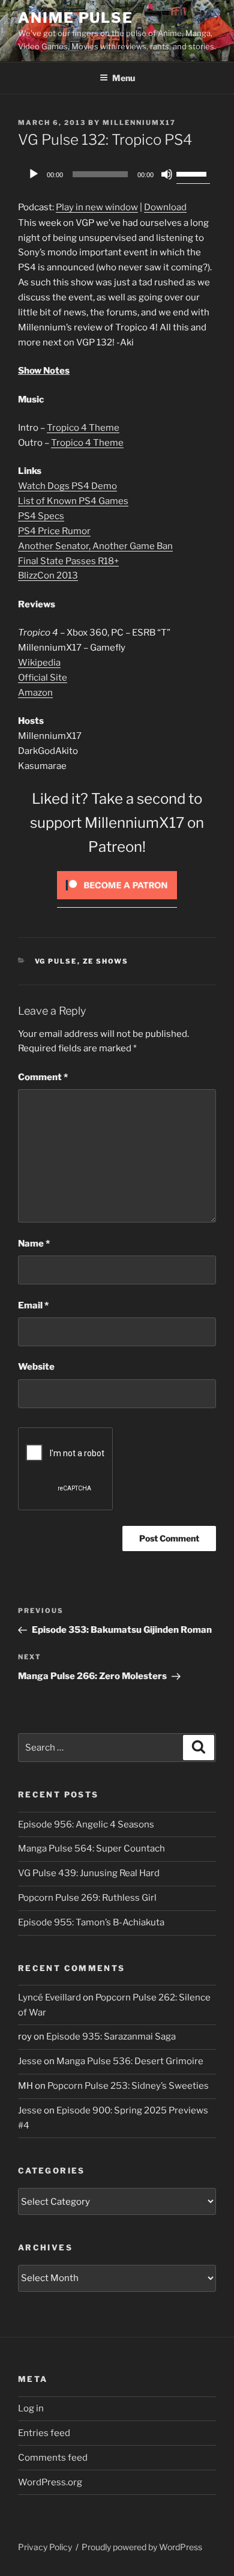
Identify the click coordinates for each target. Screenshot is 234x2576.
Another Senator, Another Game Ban (95, 546)
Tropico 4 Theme (83, 428)
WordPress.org (50, 2482)
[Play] (34, 174)
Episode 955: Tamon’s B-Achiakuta (91, 1922)
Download (165, 207)
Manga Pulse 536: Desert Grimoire (130, 2061)
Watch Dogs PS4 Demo (67, 486)
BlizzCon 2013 (48, 576)
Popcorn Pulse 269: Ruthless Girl (87, 1898)
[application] (117, 174)
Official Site (43, 678)
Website (36, 1367)
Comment (43, 1077)
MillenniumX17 (139, 123)
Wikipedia (39, 663)
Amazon (35, 693)
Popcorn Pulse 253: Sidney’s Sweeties (128, 2086)
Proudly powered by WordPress (142, 2547)
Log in (31, 2408)
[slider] (193, 173)
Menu (124, 78)
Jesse (30, 2061)
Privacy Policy (45, 2547)
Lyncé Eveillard (49, 1997)
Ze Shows (106, 961)
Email (33, 1305)
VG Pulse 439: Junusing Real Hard (89, 1873)
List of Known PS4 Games (73, 501)
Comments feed (53, 2458)
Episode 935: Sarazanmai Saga (111, 2037)
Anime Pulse (76, 18)
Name (34, 1244)
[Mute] (167, 174)
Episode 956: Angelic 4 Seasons (86, 1824)
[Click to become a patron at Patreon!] (117, 902)
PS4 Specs (41, 516)
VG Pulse (56, 961)
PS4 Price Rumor (54, 531)
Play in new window (97, 207)
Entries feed (44, 2433)
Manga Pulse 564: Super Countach (91, 1848)
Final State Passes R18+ (68, 561)
